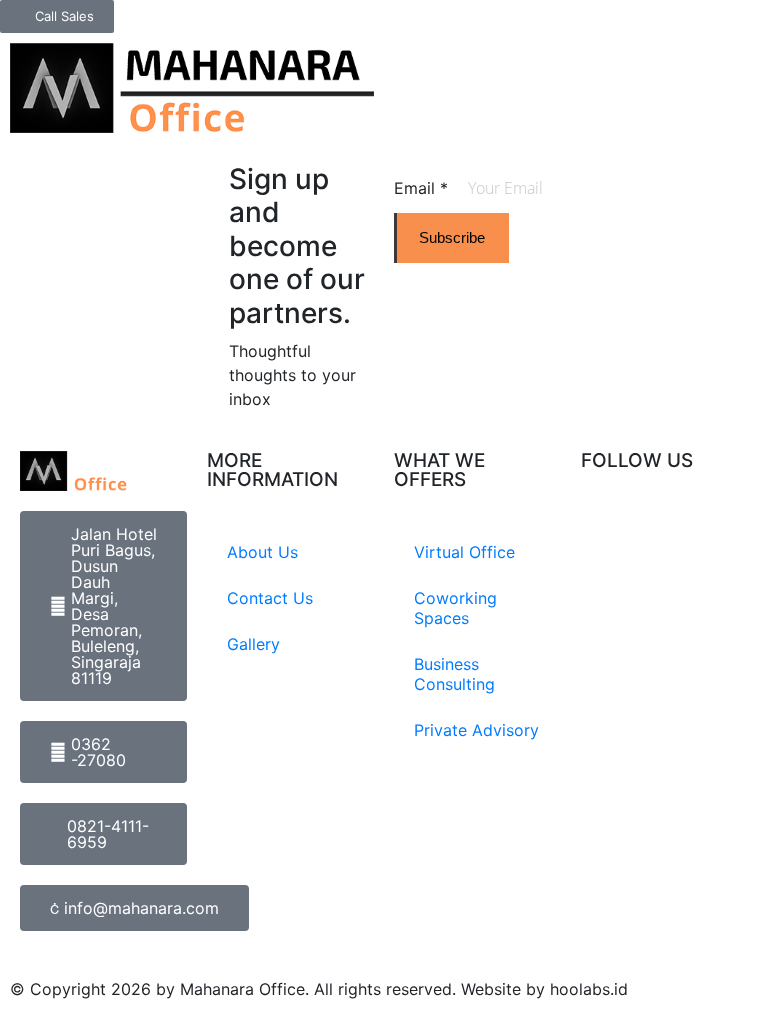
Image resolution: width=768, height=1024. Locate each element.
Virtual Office (464, 552)
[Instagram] (606, 535)
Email (421, 188)
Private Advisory (476, 730)
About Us (262, 552)
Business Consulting (454, 674)
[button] (752, 48)
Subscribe (452, 237)
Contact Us (270, 598)
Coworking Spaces (455, 608)
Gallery (253, 644)
